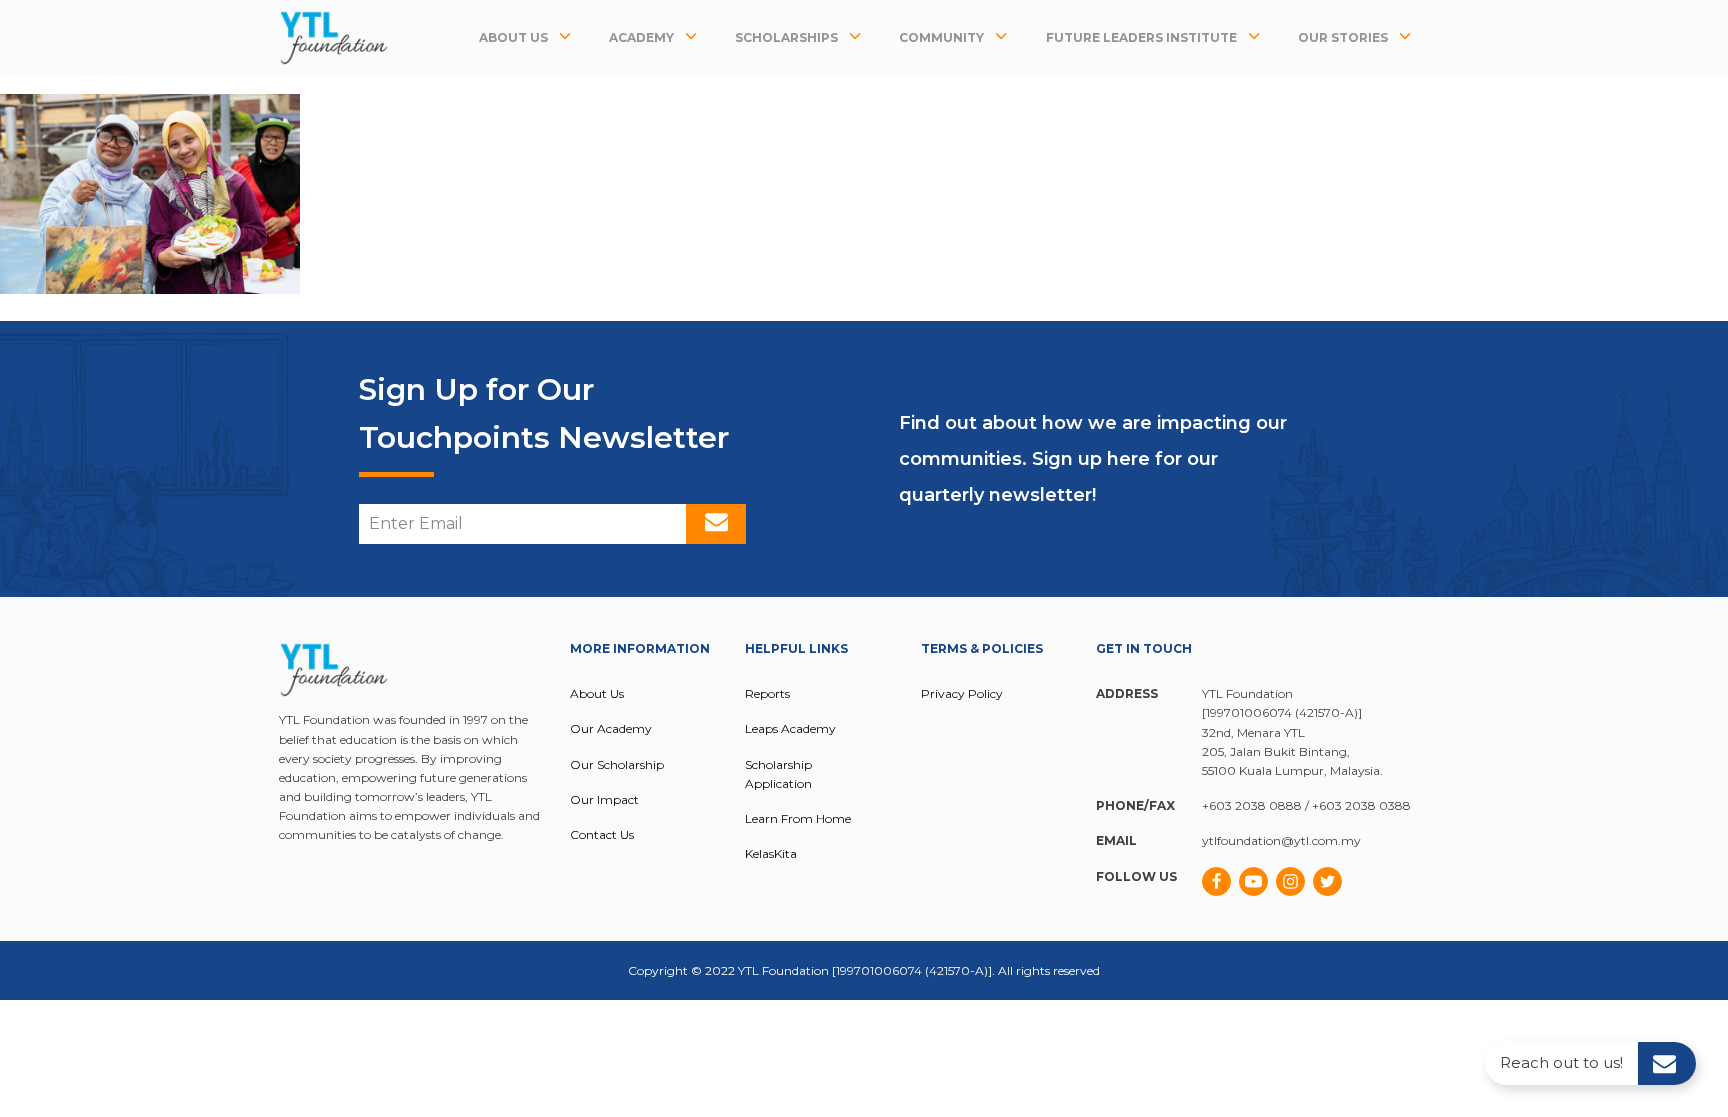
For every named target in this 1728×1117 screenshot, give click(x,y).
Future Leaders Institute (1141, 37)
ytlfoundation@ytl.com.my (1281, 840)
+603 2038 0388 (1361, 805)
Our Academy (611, 728)
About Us (513, 37)
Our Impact (604, 799)
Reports (767, 693)
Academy (641, 37)
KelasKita (771, 853)
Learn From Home (798, 818)
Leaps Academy (790, 728)
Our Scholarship (617, 764)
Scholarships (786, 37)
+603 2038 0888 (1252, 805)
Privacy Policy (962, 693)
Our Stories (1343, 37)
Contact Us (602, 834)
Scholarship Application (778, 774)
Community (941, 37)
